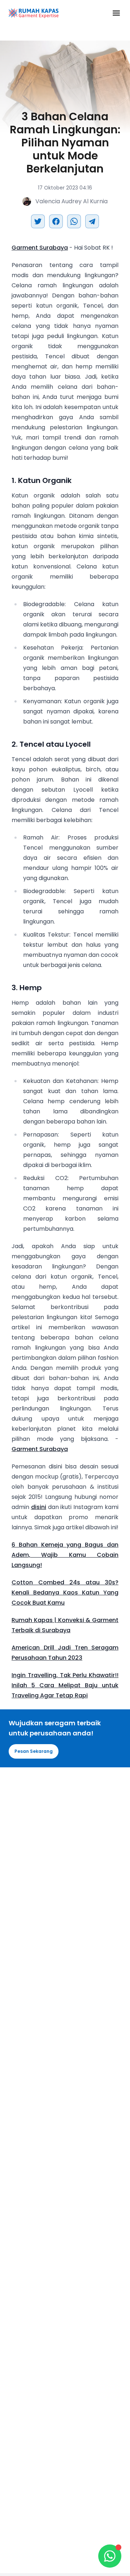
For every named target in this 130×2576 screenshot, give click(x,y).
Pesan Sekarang (34, 1751)
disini (39, 1507)
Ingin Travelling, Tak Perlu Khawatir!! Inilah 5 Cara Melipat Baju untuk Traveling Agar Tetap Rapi (65, 1685)
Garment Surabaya (40, 248)
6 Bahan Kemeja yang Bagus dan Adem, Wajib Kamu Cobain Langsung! (65, 1555)
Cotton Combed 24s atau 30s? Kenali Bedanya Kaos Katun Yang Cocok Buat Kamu (65, 1593)
